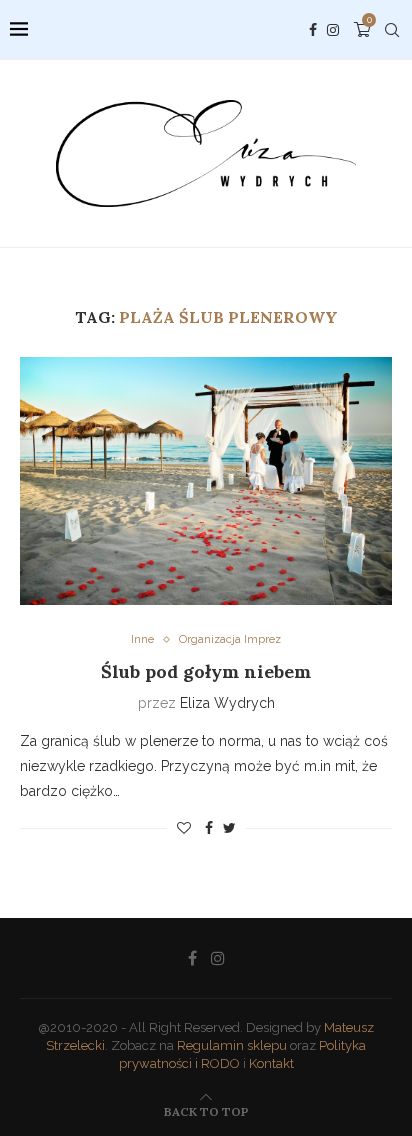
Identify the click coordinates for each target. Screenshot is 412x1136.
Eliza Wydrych (227, 703)
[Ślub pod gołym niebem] (206, 481)
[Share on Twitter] (229, 828)
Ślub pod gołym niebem (206, 671)
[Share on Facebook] (209, 828)
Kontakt (271, 1063)
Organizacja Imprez (230, 639)
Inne (142, 639)
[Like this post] (184, 828)
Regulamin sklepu (232, 1045)
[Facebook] (313, 30)
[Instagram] (333, 30)
